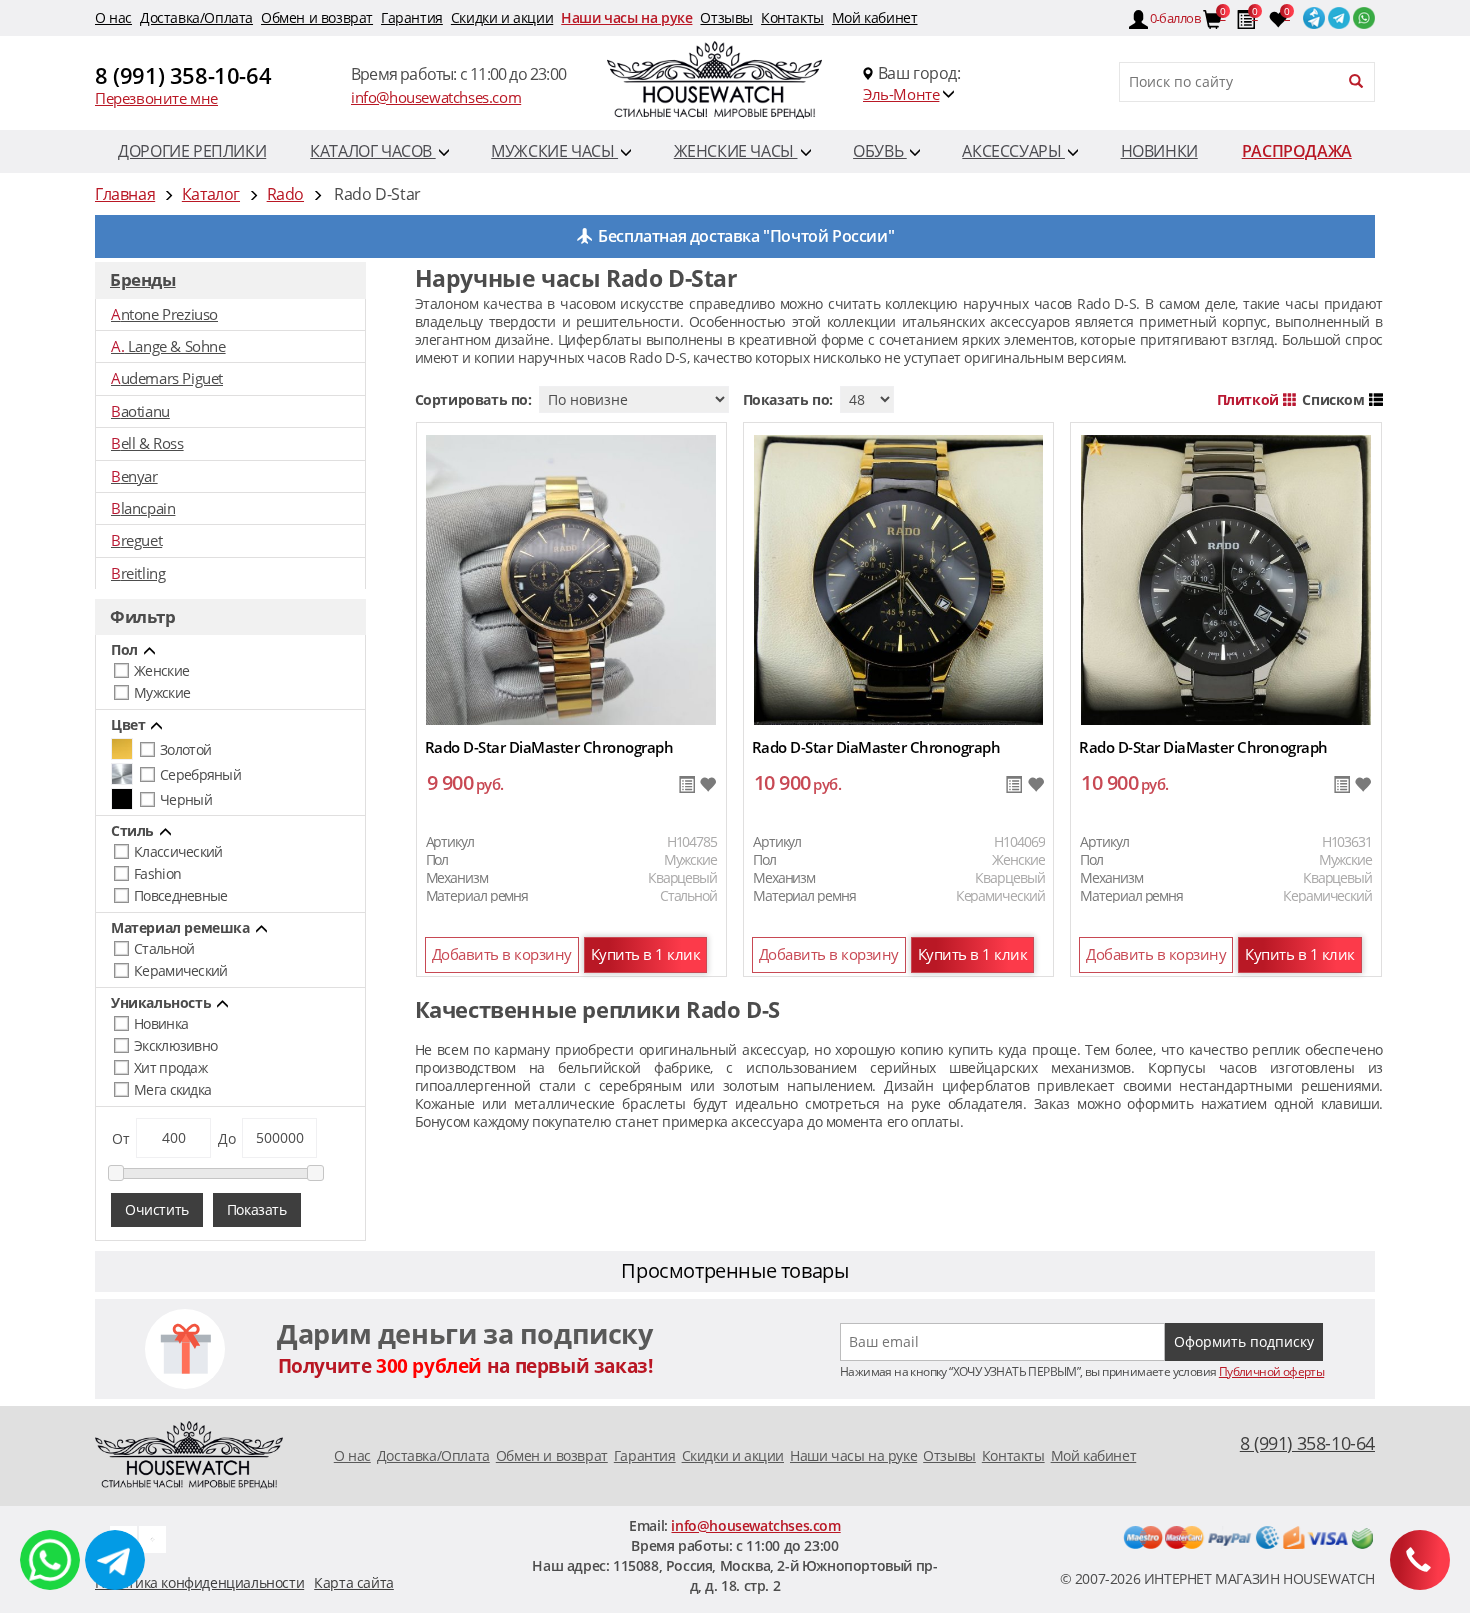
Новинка (161, 1023)
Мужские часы (554, 151)
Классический (178, 851)
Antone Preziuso (164, 314)
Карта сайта (354, 1582)
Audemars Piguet (167, 378)
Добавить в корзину (502, 954)
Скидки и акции (502, 17)
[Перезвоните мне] (1420, 1560)
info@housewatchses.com (436, 97)
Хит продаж (170, 1067)
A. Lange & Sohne (168, 346)
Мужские (162, 692)
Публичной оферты (1271, 1371)
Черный (186, 799)
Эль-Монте (901, 94)
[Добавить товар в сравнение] (686, 786)
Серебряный (200, 774)
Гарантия (412, 17)
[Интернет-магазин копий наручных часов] (189, 1453)
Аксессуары (1013, 151)
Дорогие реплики (192, 151)
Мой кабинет (875, 17)
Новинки (1159, 151)
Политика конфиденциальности (199, 1582)
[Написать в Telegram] (115, 1560)
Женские (161, 670)
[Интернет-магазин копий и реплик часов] (735, 82)
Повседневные (181, 895)
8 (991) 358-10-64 (183, 75)
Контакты (792, 17)
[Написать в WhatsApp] (50, 1560)
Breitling (138, 573)
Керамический (181, 970)
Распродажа (1297, 151)
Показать (257, 1209)
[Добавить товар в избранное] (707, 785)
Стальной (164, 948)
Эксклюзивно (175, 1045)
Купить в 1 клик (646, 954)
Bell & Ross (147, 443)
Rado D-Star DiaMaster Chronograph (549, 747)
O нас (113, 17)
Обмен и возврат (317, 17)
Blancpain (143, 508)
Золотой (185, 749)
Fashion (157, 873)
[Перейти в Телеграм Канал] (1312, 13)
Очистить (157, 1209)
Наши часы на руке (626, 17)
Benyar (134, 476)
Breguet (136, 540)
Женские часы (736, 151)
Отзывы (726, 17)
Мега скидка (172, 1089)
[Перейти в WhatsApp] (1362, 13)
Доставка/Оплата (196, 17)
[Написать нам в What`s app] (152, 1537)
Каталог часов (372, 151)
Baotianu (140, 411)
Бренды (143, 279)
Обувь (880, 151)
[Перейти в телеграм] (1337, 13)
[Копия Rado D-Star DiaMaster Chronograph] (571, 578)
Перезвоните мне (156, 98)
